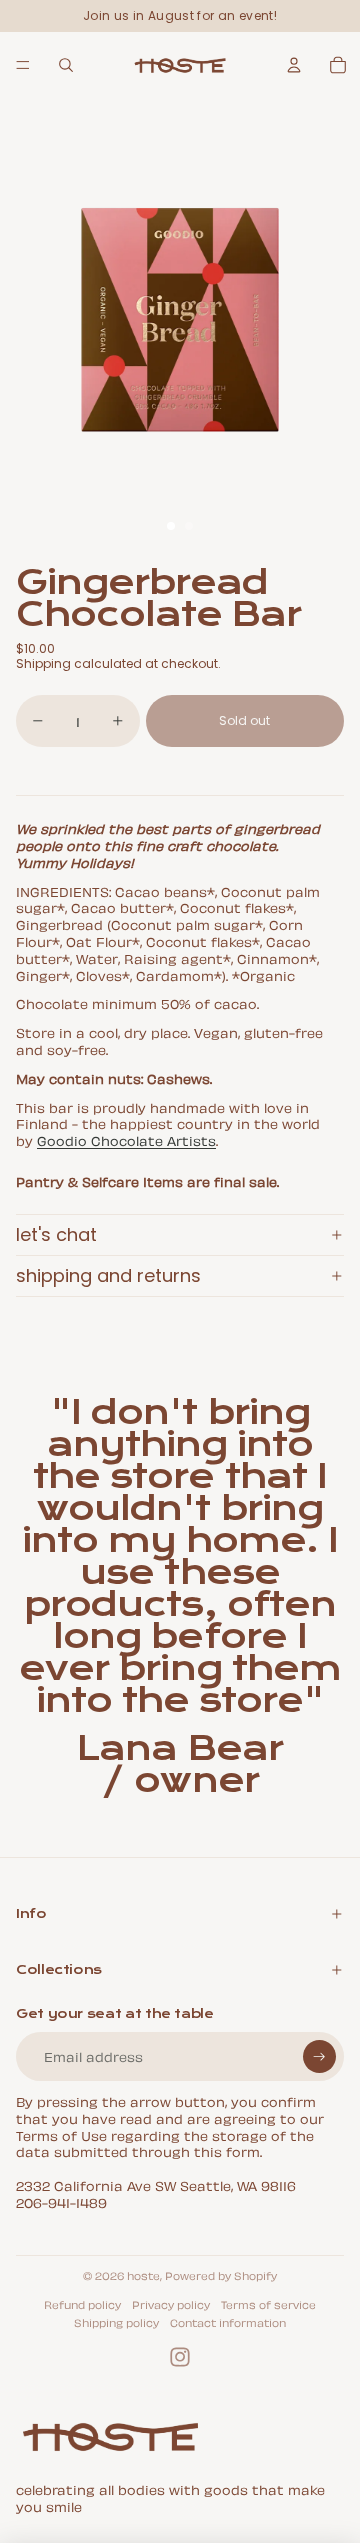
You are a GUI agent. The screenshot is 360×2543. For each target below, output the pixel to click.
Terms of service (268, 2304)
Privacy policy (171, 2304)
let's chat (56, 1234)
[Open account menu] (294, 65)
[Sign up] (319, 2056)
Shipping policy (116, 2322)
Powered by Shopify (221, 2275)
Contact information (228, 2322)
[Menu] (23, 65)
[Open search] (66, 65)
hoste (143, 2275)
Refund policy (82, 2304)
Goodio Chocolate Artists (126, 1139)
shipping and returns (108, 1275)
